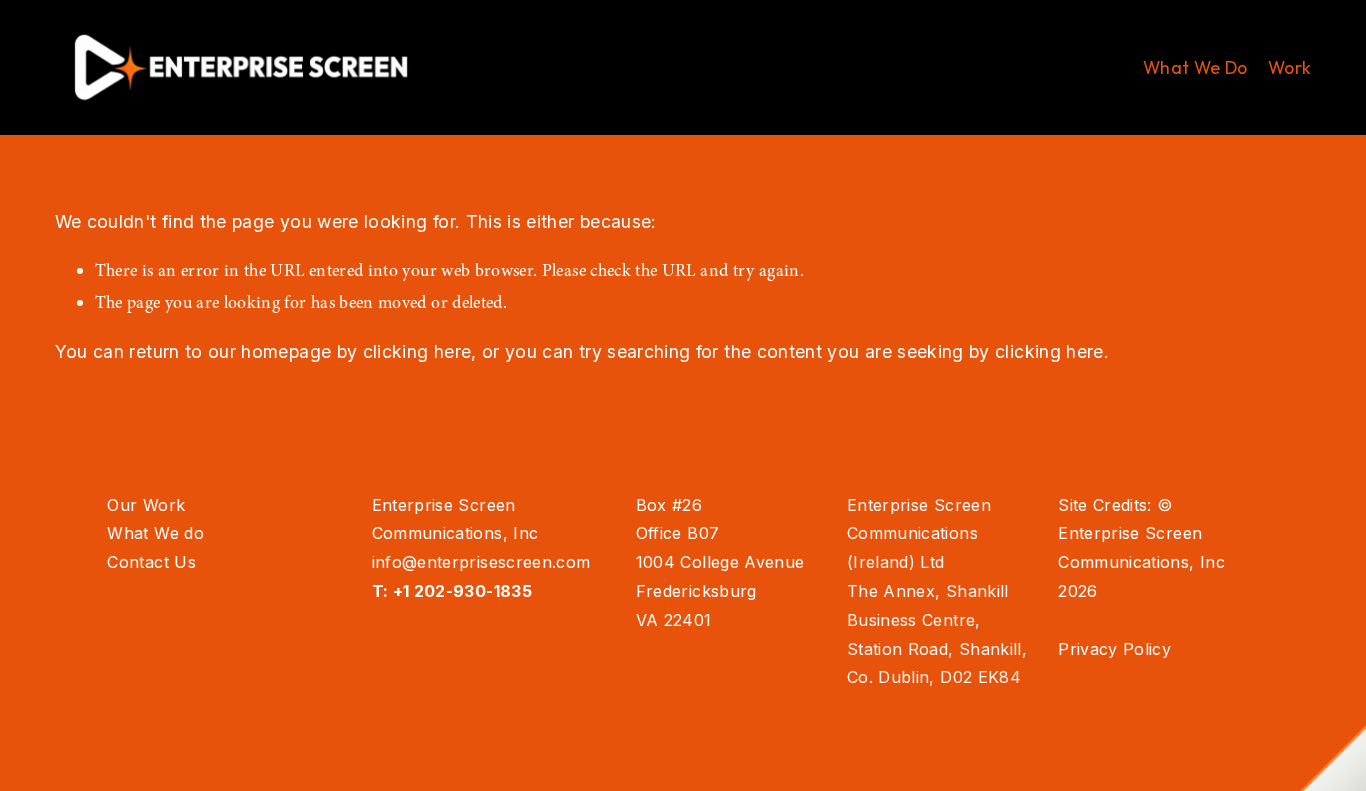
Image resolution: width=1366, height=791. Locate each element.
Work (1289, 67)
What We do (155, 533)
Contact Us (151, 562)
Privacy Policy (1114, 649)
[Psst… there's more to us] (1333, 758)
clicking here (417, 351)
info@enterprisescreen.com (481, 562)
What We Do (1195, 67)
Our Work (146, 505)
